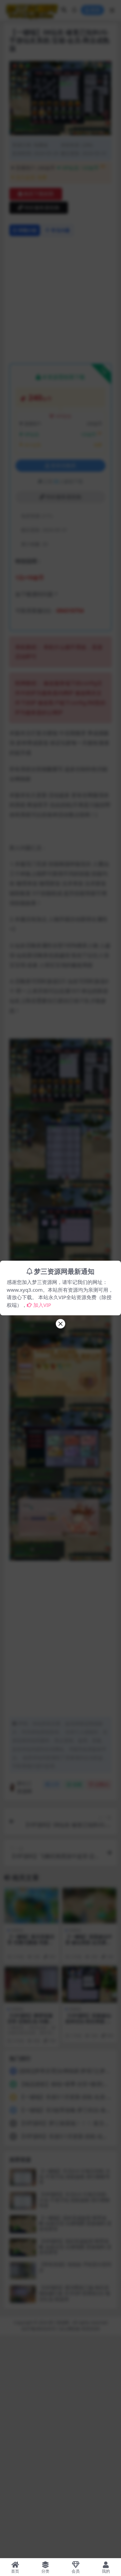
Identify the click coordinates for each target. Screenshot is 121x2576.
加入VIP (42, 1305)
